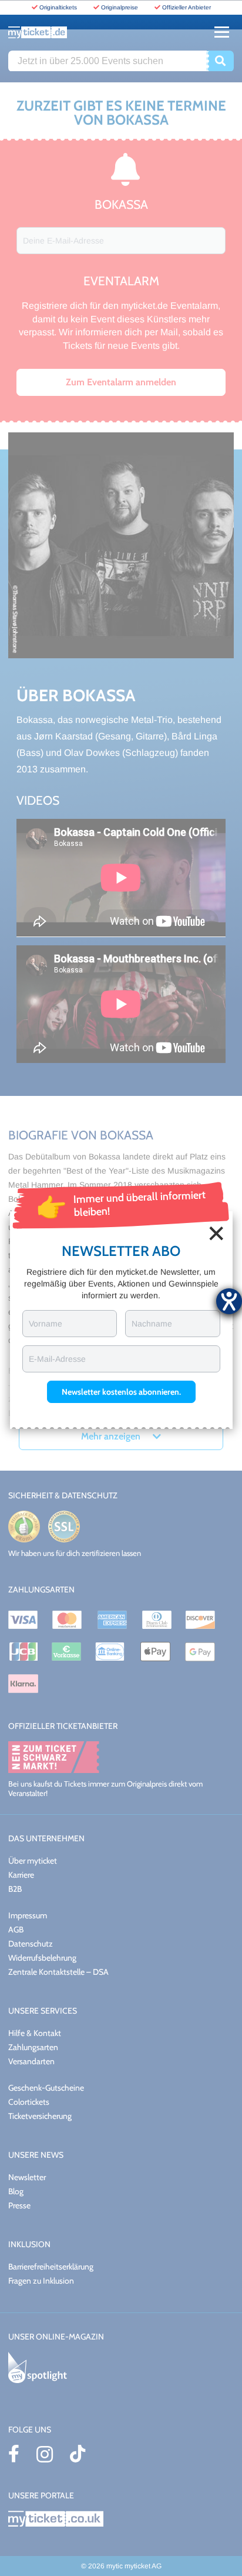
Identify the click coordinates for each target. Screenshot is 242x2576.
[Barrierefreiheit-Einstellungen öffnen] (229, 1301)
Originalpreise (120, 7)
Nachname (152, 1324)
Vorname (46, 1324)
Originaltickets (58, 7)
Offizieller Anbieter (186, 7)
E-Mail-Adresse (57, 1359)
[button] (121, 1392)
